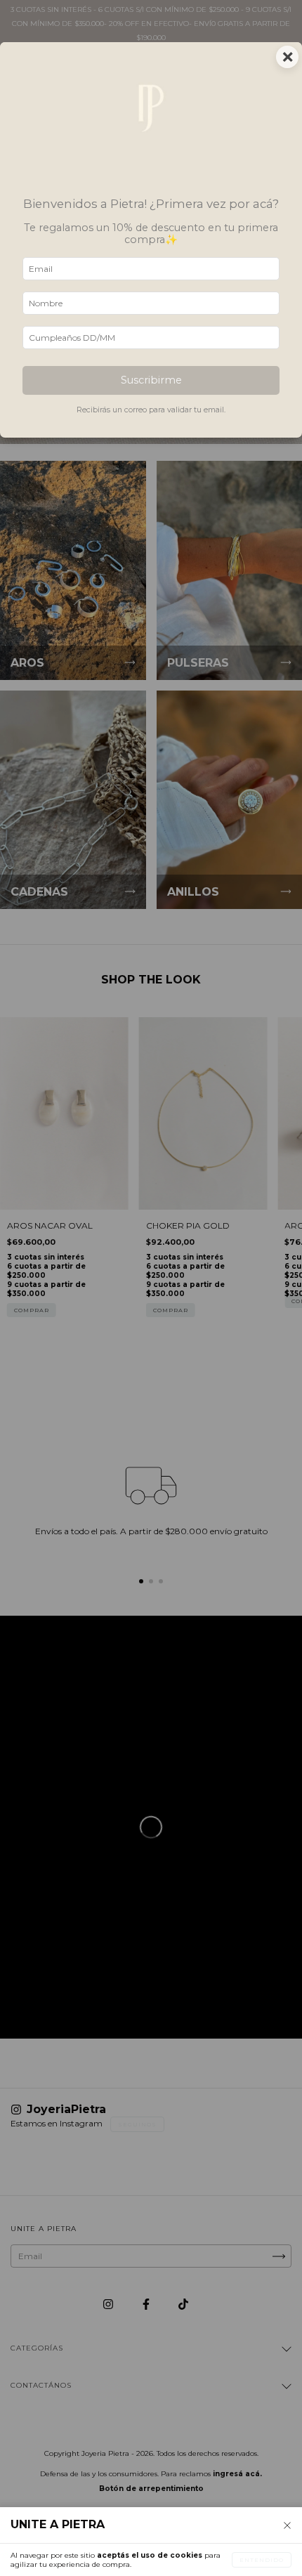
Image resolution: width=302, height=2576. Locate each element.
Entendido (262, 2560)
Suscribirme (151, 380)
